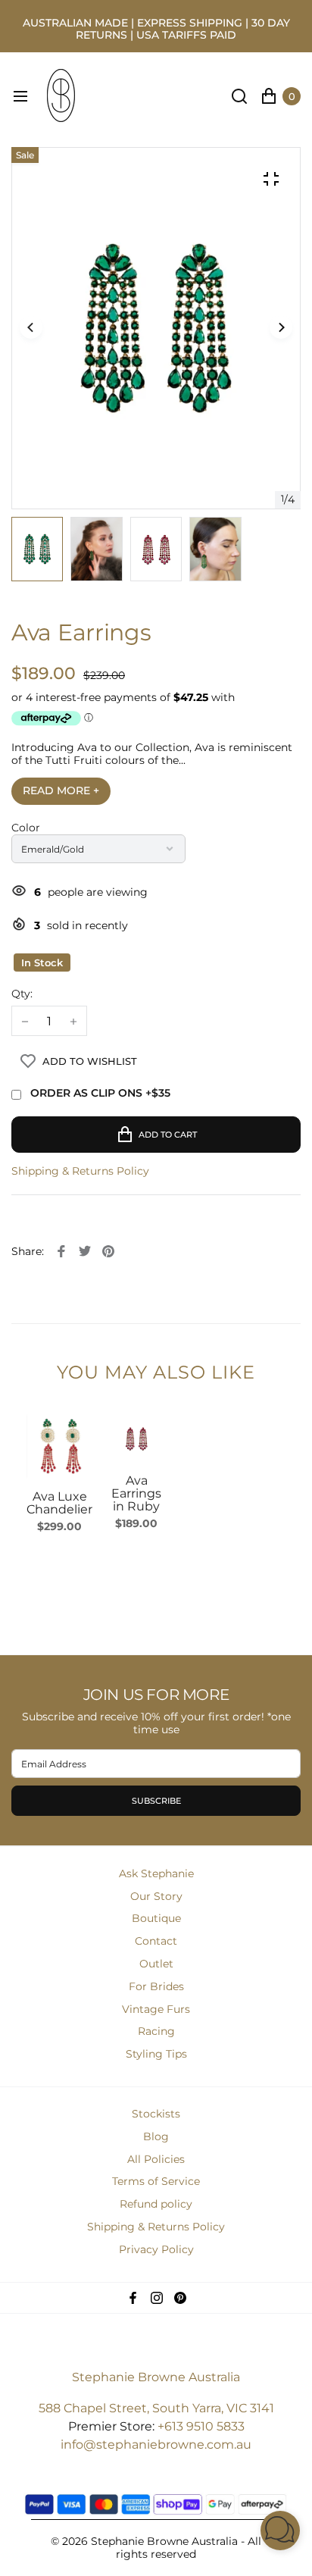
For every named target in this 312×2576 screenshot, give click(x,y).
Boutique (156, 1918)
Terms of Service (156, 2181)
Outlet (156, 1964)
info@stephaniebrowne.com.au (156, 2445)
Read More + (61, 790)
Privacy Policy (156, 2249)
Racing (156, 2031)
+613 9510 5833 (201, 2426)
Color (26, 828)
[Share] (61, 1251)
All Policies (156, 2159)
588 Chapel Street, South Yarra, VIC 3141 (156, 2408)
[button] (281, 328)
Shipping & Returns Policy (80, 1171)
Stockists (156, 2114)
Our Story (156, 1896)
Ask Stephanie (156, 1873)
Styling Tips (156, 2054)
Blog (156, 2136)
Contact (156, 1941)
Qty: (22, 994)
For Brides (156, 1986)
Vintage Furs (156, 2009)
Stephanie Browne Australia (156, 2377)
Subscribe (156, 1801)
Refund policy (156, 2204)
